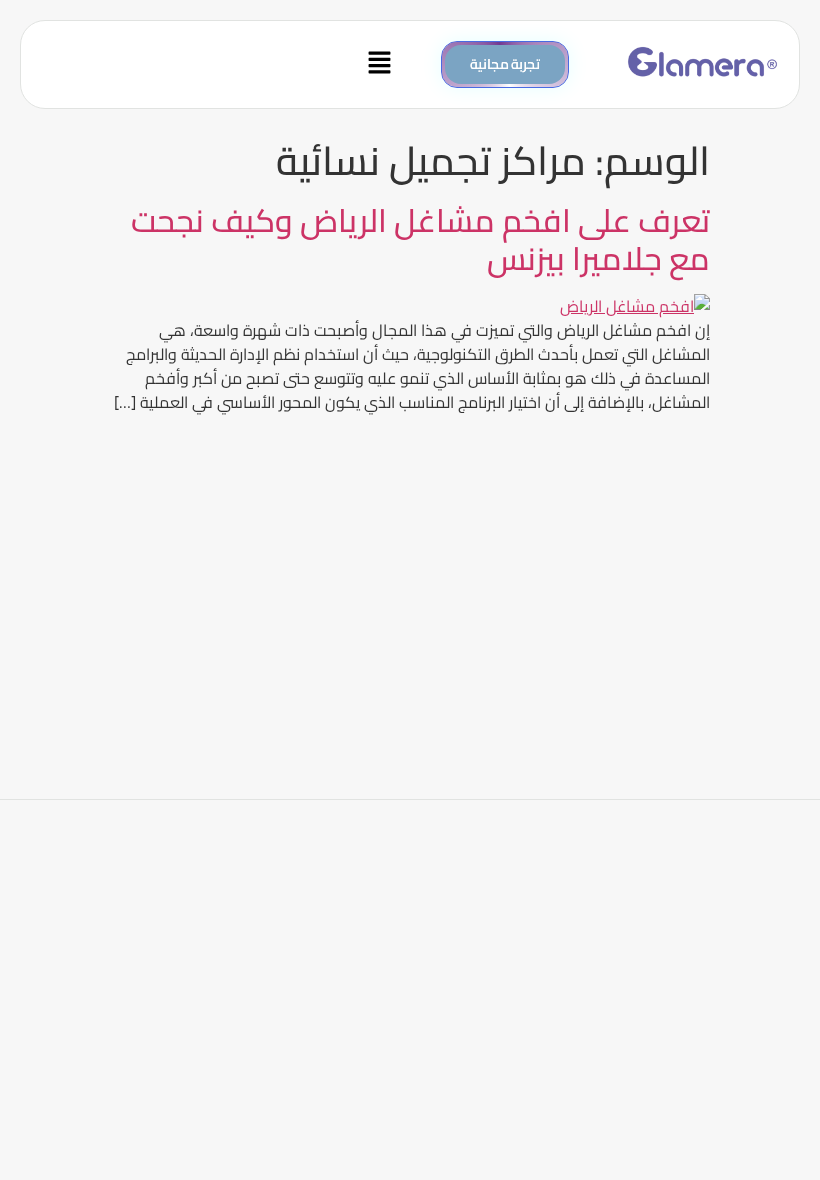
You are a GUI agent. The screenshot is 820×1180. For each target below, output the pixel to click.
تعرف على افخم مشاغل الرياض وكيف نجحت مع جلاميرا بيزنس (420, 239)
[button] (220, 64)
